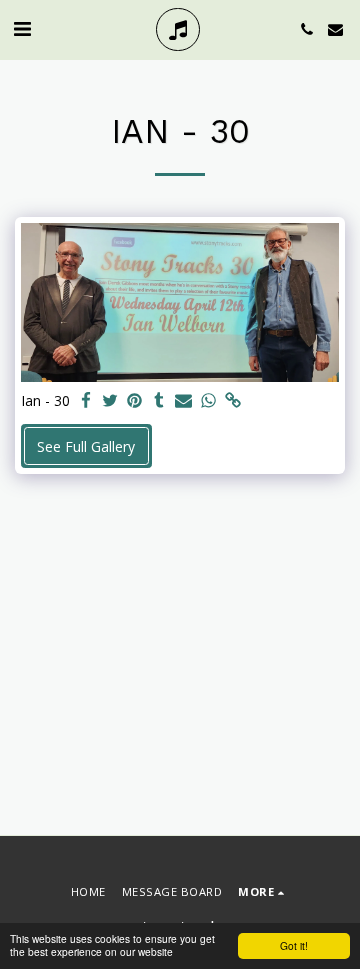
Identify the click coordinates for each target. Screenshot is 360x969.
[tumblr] (160, 401)
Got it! (294, 945)
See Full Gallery (86, 446)
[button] (22, 28)
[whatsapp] (209, 401)
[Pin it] (135, 401)
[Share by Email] (184, 401)
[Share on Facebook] (86, 401)
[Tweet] (111, 401)
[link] (233, 401)
